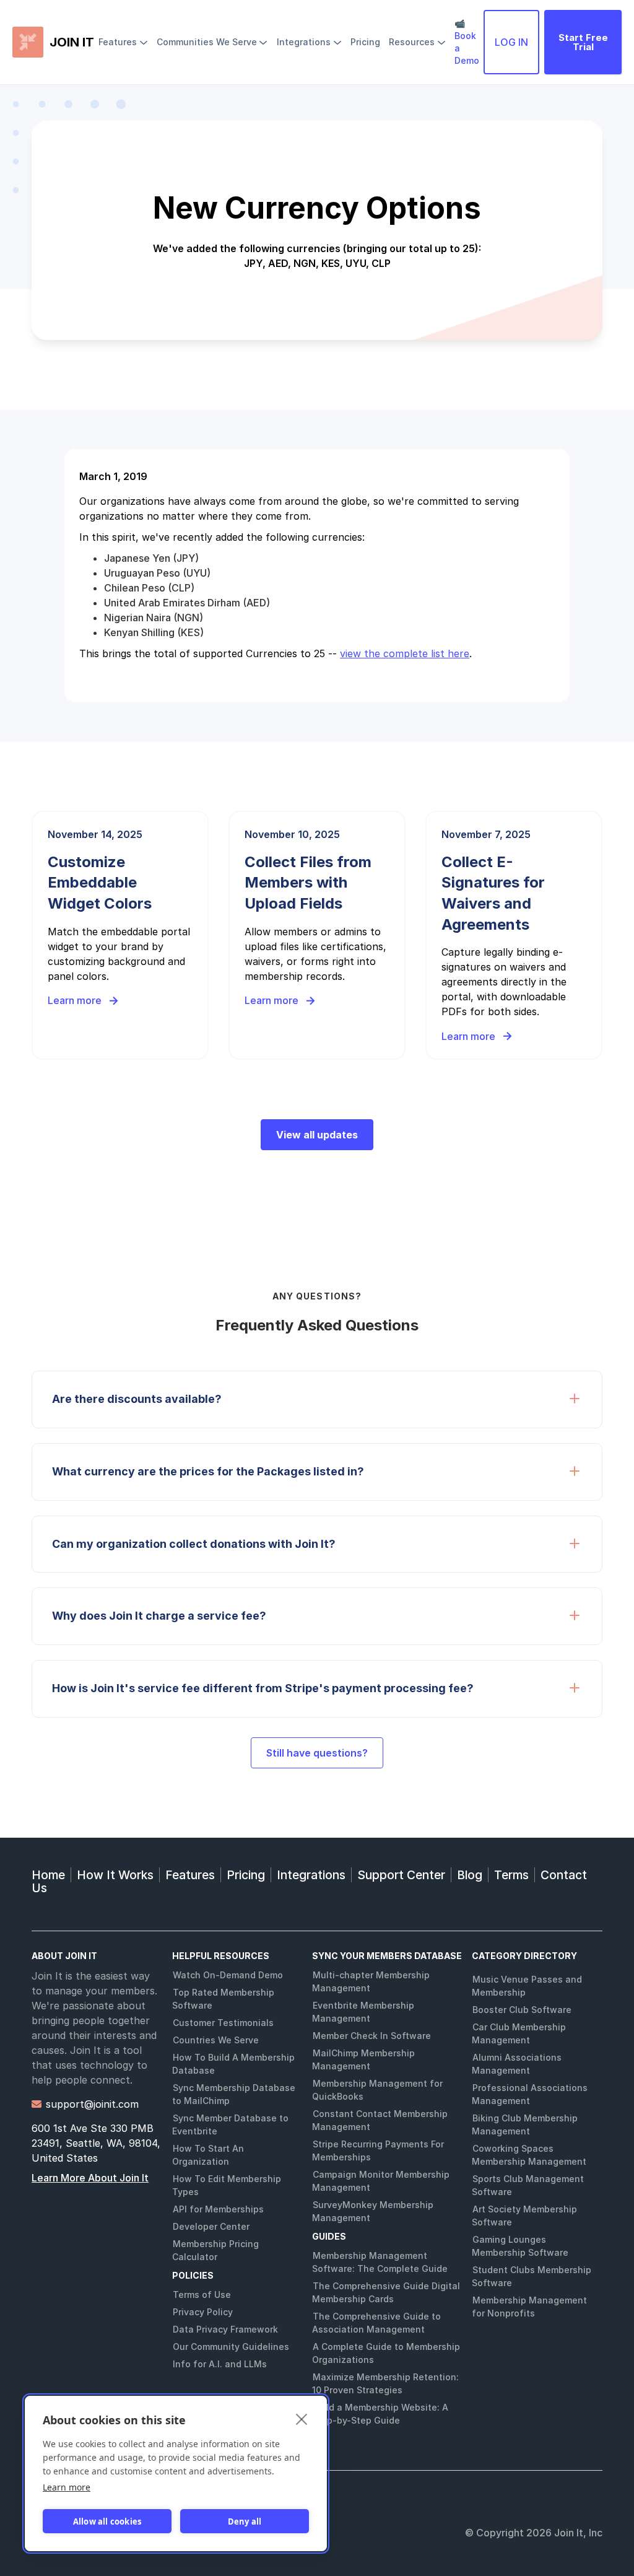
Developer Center (211, 2226)
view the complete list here (405, 653)
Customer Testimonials (223, 2023)
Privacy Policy (203, 2312)
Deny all (245, 2521)
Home (48, 1875)
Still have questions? (317, 1753)
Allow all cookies (107, 2521)
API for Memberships (218, 2209)
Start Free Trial (583, 42)
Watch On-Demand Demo (228, 1975)
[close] (302, 2419)
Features (190, 1875)
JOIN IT (72, 42)
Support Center (401, 1875)
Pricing (246, 1875)
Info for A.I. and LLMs (220, 2364)
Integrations (311, 1875)
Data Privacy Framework (225, 2329)
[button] (123, 42)
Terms (511, 1875)
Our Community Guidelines (231, 2347)
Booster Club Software (522, 2010)
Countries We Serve (216, 2040)
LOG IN (511, 42)
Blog (470, 1875)
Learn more (67, 2487)
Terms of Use (202, 2294)
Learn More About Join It (90, 2178)
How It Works (115, 1875)
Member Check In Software (372, 2036)
